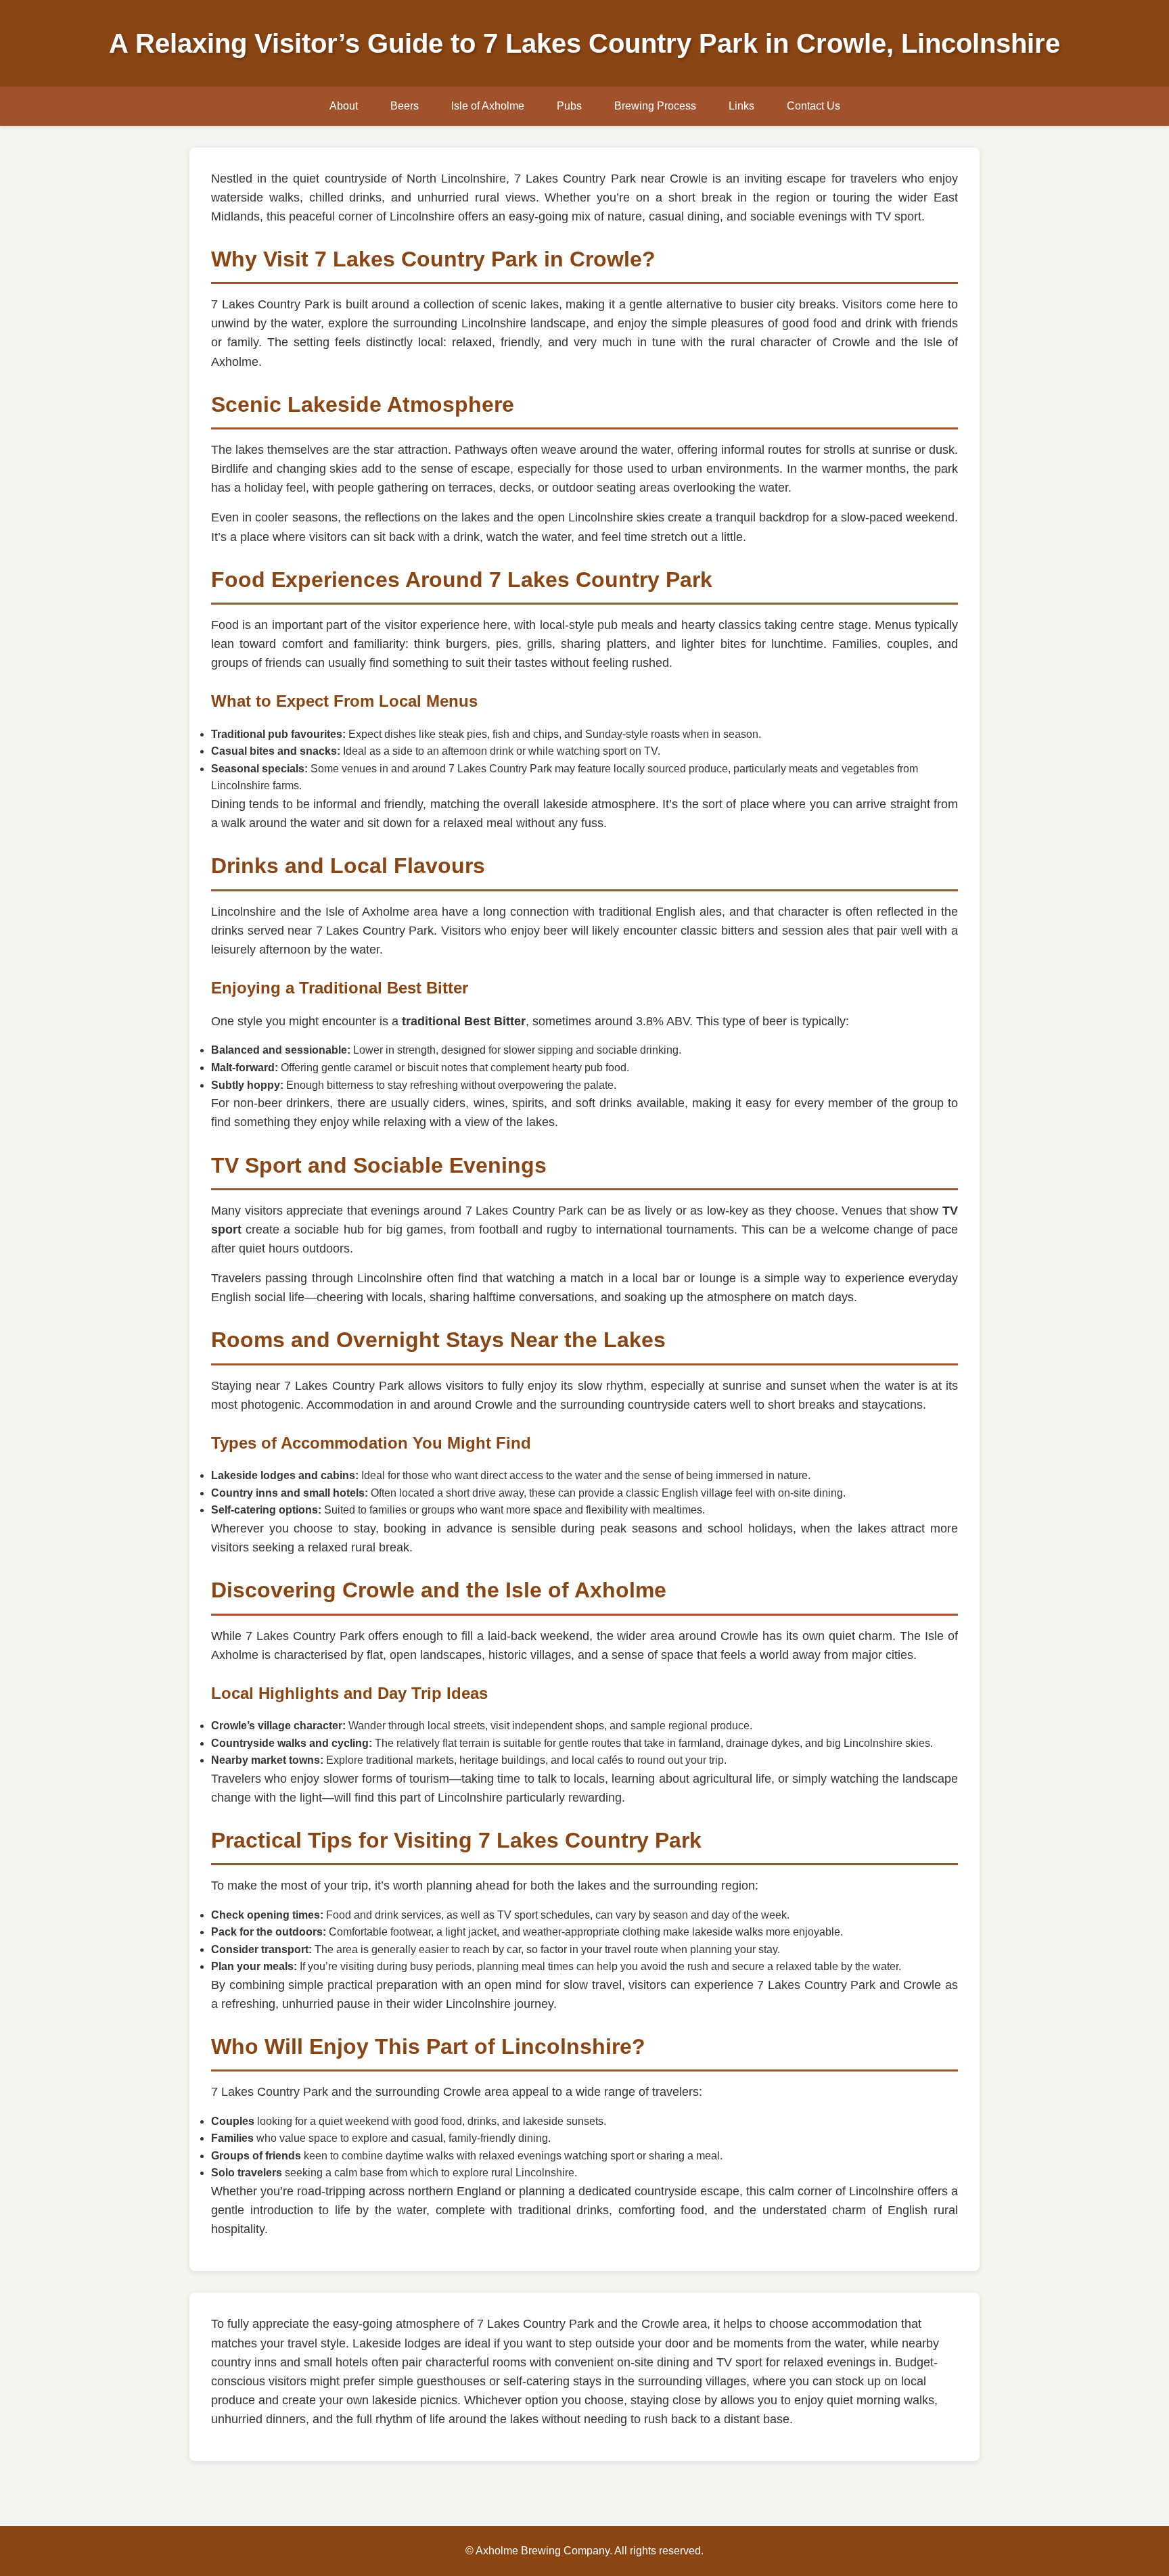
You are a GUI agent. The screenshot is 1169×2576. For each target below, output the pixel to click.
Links (741, 106)
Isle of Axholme (488, 106)
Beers (405, 106)
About (344, 106)
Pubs (569, 106)
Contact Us (813, 106)
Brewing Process (655, 106)
